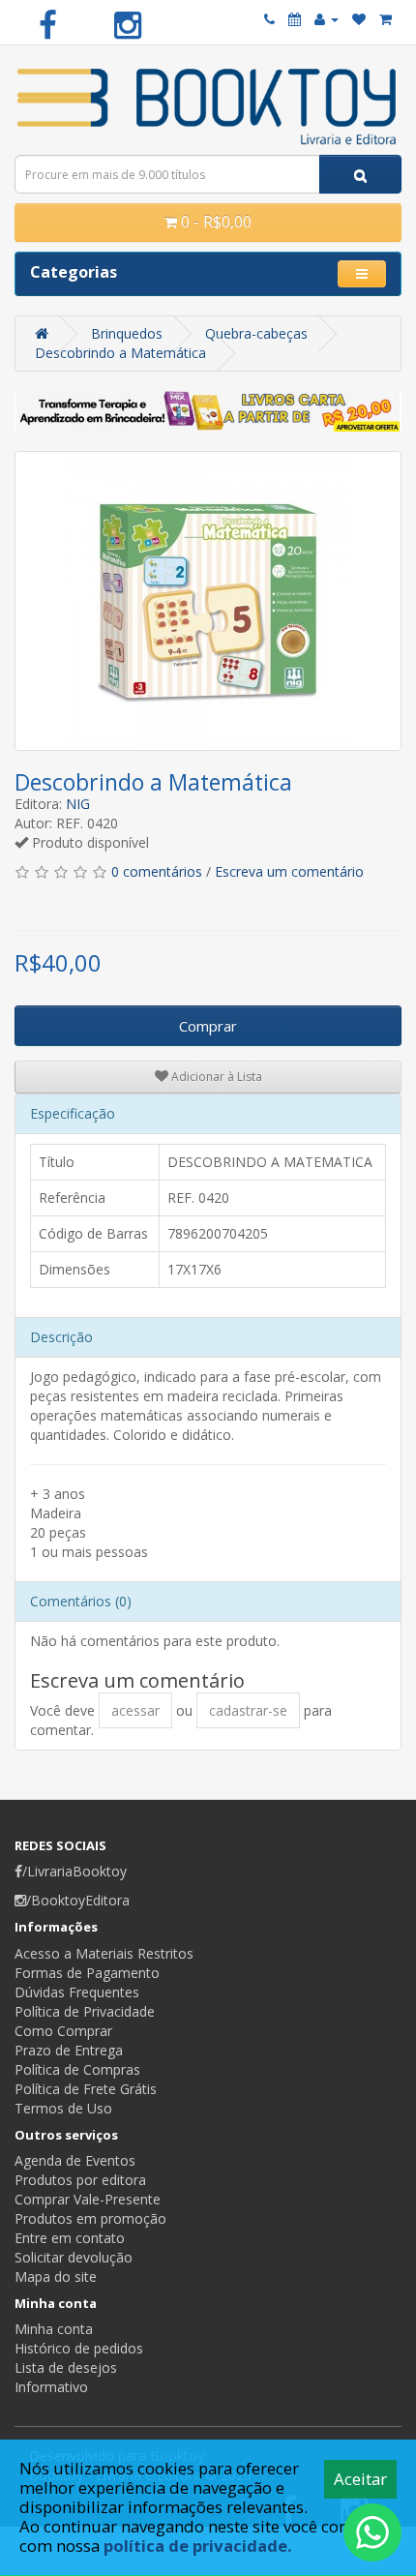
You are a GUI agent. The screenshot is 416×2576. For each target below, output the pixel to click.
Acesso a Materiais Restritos (104, 1953)
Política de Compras (77, 2069)
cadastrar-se (248, 1710)
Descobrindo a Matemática (120, 353)
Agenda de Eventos (75, 2160)
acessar (135, 1710)
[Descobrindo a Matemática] (208, 601)
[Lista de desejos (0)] (359, 19)
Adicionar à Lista (215, 1077)
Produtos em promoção (90, 2218)
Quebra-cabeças (256, 333)
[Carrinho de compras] (386, 19)
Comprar (208, 1026)
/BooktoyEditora (78, 1900)
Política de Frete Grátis (86, 2089)
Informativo (51, 2387)
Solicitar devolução (74, 2257)
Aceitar (360, 2479)
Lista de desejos (66, 2367)
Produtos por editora (80, 2180)
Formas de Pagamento (87, 1973)
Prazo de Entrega (69, 2050)
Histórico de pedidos (79, 2348)
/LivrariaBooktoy (74, 1871)
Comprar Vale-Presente (88, 2199)
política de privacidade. (198, 2546)
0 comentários (157, 871)
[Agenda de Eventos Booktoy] (295, 19)
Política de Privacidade (85, 2011)
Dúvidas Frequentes (77, 1992)
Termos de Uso (63, 2108)
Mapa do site (56, 2276)
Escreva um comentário (289, 871)
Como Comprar (63, 2031)
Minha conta (54, 2329)
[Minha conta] (327, 19)
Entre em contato (70, 2238)
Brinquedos (127, 333)
